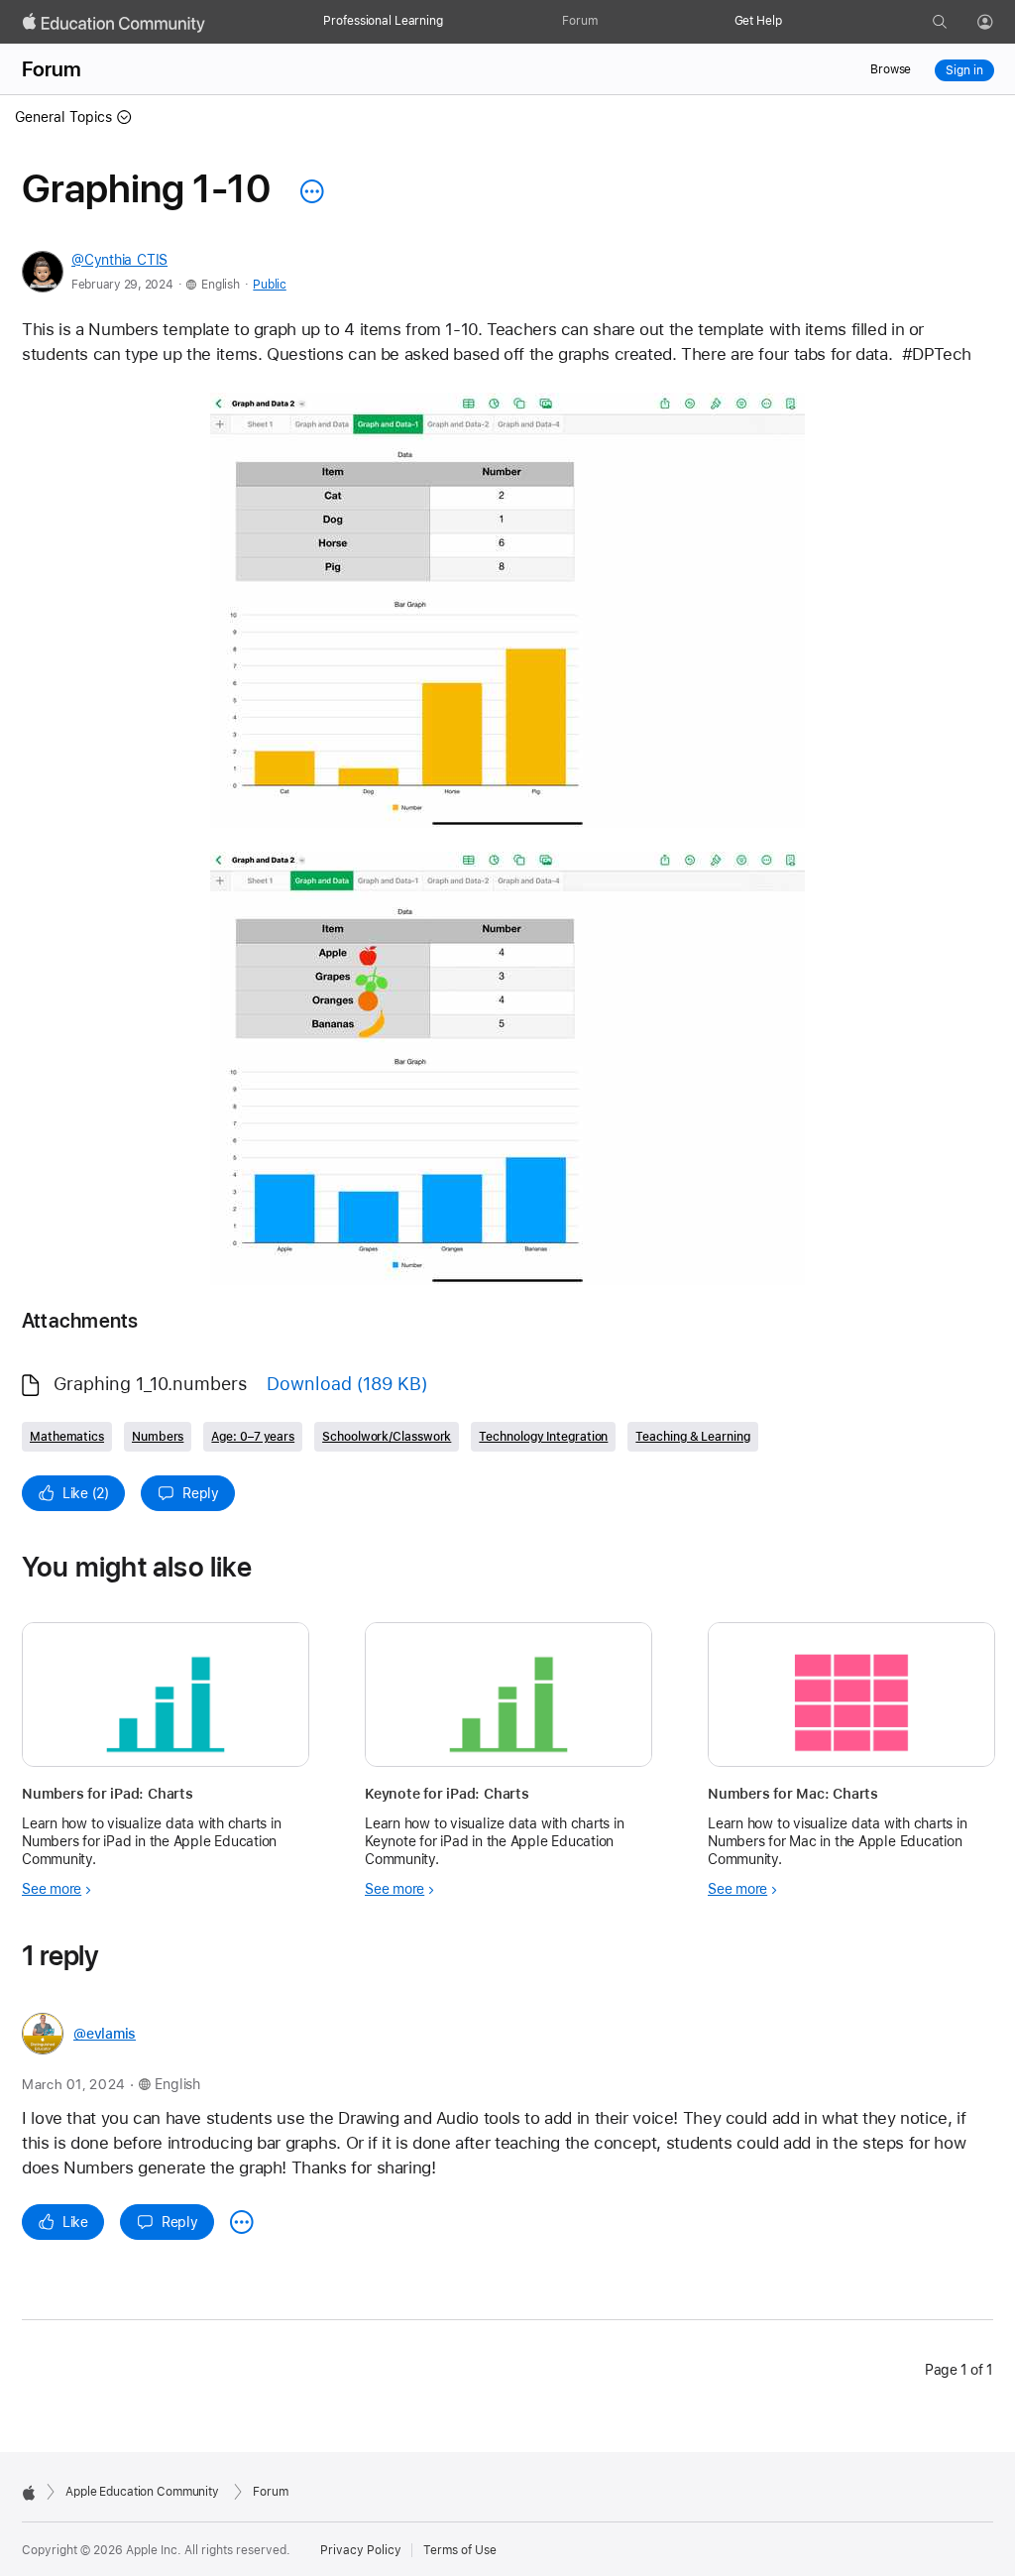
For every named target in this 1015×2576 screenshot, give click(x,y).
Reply (201, 1493)
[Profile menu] (999, 23)
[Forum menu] (608, 22)
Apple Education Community (142, 2492)
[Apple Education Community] (114, 23)
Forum (579, 21)
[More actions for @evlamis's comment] (242, 2222)
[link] (507, 610)
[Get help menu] (792, 22)
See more (52, 1889)
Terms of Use (460, 2550)
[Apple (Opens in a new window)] (29, 2493)
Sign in (964, 70)
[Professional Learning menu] (453, 22)
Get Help (758, 21)
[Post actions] (307, 191)
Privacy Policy (361, 2550)
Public (269, 285)
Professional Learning (383, 21)
